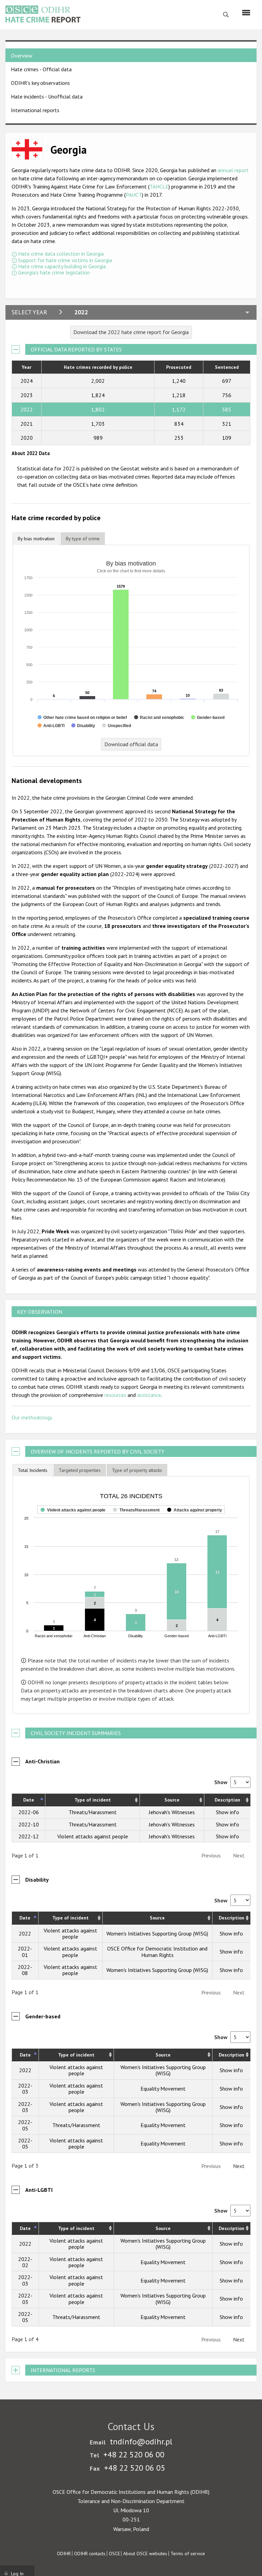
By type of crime (83, 539)
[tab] (36, 539)
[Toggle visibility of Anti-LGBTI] (51, 726)
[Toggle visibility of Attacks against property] (195, 1518)
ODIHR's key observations (40, 83)
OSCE (114, 2554)
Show (222, 1782)
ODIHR (64, 2554)
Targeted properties (80, 1470)
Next (239, 2166)
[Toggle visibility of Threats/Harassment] (136, 1518)
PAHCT (134, 195)
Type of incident (93, 1800)
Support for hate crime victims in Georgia (65, 260)
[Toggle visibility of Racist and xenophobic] (159, 718)
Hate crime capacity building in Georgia (62, 266)
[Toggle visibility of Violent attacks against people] (73, 1518)
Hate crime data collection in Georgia (61, 254)
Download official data (131, 744)
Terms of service (188, 2554)
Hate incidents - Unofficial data (47, 96)
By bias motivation (36, 539)
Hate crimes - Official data (41, 69)
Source (172, 1800)
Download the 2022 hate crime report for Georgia (131, 332)
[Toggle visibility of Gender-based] (208, 718)
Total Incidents (33, 1470)
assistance (149, 1395)
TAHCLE (159, 186)
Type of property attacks (137, 1470)
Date (29, 1800)
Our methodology (32, 1417)
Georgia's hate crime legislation (54, 272)
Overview (22, 56)
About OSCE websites (145, 2554)
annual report (233, 170)
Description (227, 1800)
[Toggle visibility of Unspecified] (117, 726)
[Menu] (246, 13)
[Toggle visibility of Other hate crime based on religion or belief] (82, 718)
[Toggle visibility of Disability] (83, 726)
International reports (35, 110)
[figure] (131, 1566)
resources (115, 1395)
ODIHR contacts (90, 2554)
